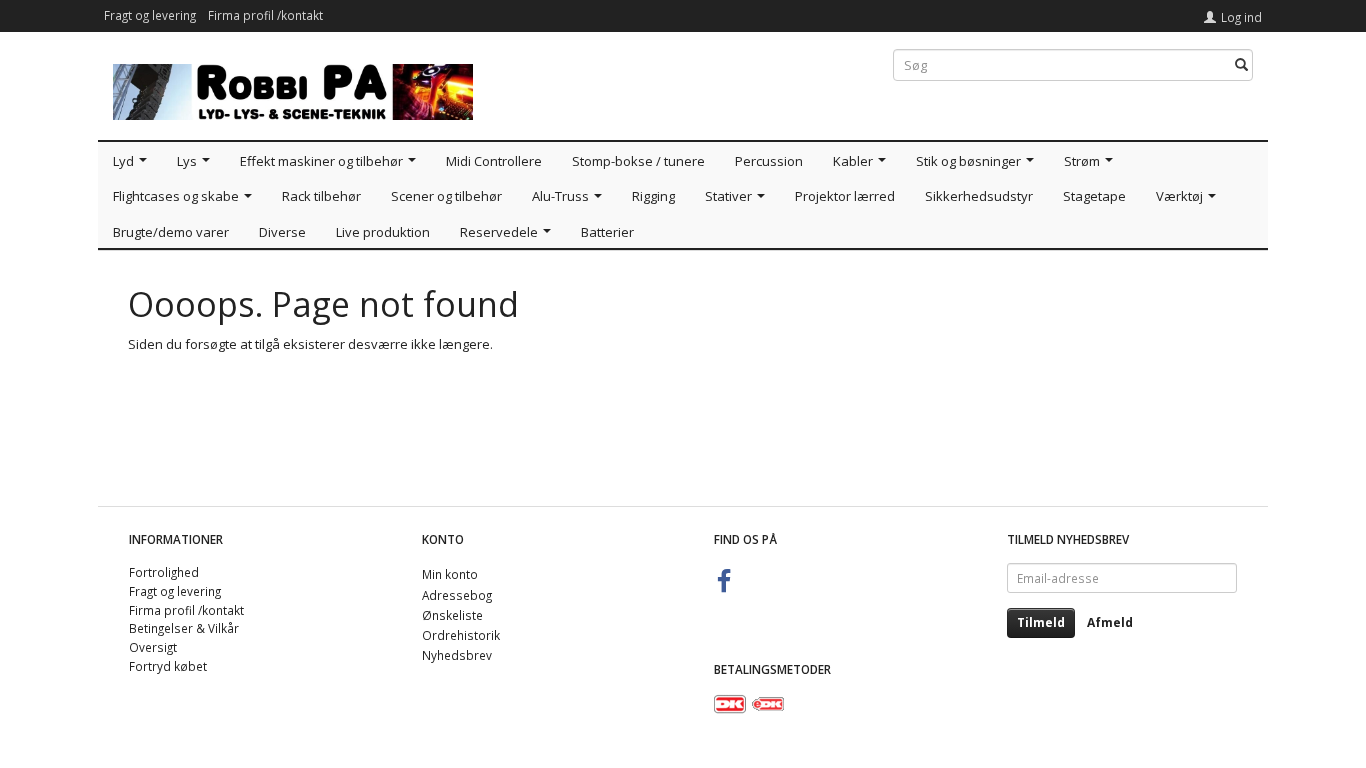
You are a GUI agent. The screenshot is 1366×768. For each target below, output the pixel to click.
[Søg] (1241, 65)
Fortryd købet (168, 666)
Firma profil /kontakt (265, 15)
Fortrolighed (164, 572)
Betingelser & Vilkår (184, 628)
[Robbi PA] (293, 87)
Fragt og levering (150, 15)
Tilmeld (1041, 622)
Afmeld (1110, 622)
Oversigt (153, 647)
